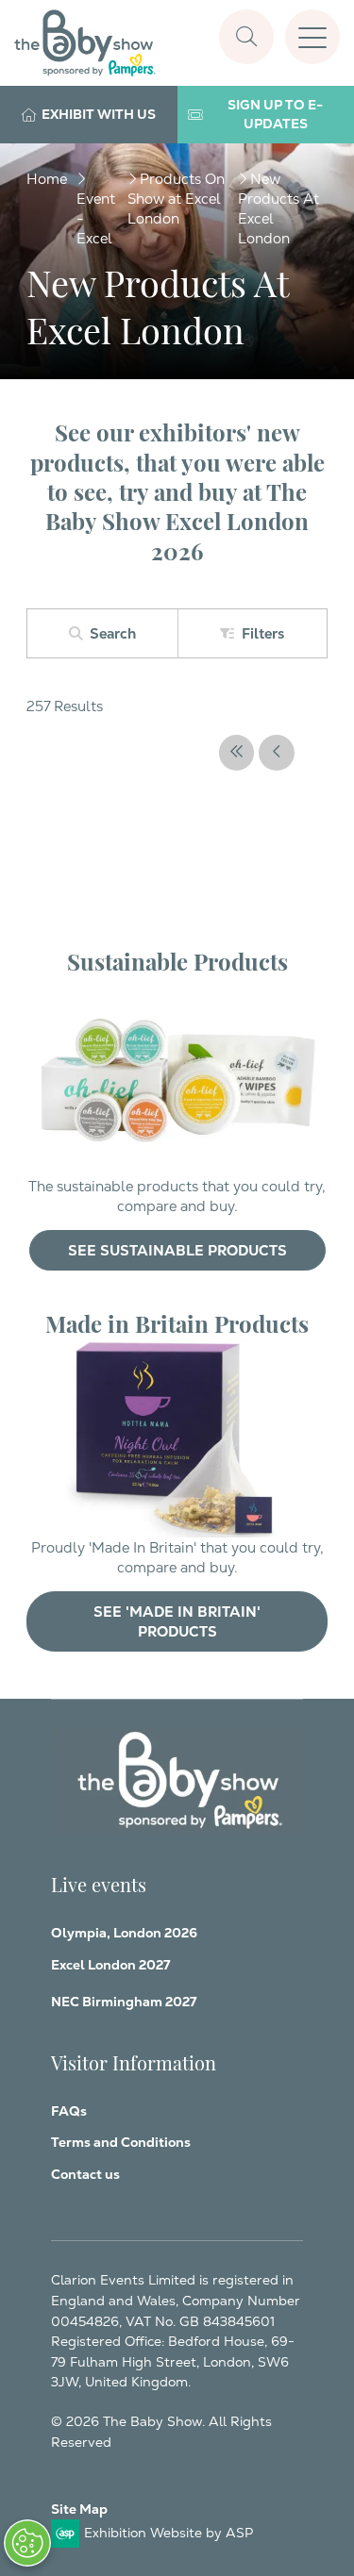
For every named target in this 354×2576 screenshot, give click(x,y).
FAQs (69, 2111)
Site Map (79, 2509)
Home (47, 179)
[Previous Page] (277, 753)
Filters (263, 633)
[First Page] (237, 753)
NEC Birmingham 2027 (124, 2002)
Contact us (85, 2174)
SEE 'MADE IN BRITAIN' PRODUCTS (177, 1621)
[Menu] (312, 37)
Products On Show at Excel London (176, 199)
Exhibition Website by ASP (169, 2533)
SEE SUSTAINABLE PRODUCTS (177, 1250)
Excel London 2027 (110, 1965)
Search (113, 633)
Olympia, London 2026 (124, 1933)
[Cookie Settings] (27, 2543)
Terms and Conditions (121, 2142)
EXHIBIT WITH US (99, 114)
